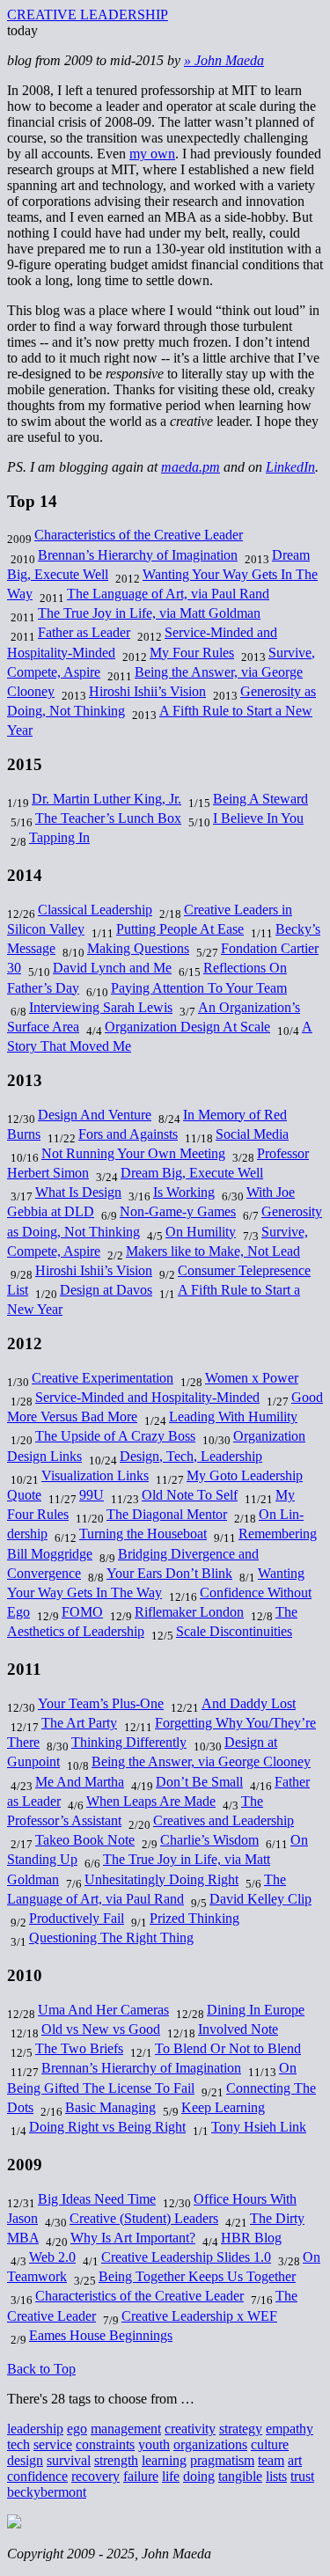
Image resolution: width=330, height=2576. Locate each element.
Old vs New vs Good (101, 2029)
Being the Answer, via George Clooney (201, 1761)
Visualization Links (95, 1475)
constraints (105, 2444)
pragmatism (222, 2460)
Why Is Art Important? (133, 2238)
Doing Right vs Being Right (107, 2127)
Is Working (184, 1192)
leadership (35, 2429)
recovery (95, 2476)
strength (116, 2460)
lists (276, 2476)
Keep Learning (223, 2107)
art (295, 2460)
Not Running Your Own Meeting (133, 1153)
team (271, 2460)
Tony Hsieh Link (259, 2127)
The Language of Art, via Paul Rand (168, 594)
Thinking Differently (129, 1742)
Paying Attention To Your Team (199, 988)
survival (69, 2460)
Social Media (252, 1134)
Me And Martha (80, 1782)
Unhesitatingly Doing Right (161, 1879)
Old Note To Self (190, 1495)
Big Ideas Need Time (97, 2199)
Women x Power (252, 1378)
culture (270, 2444)
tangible (240, 2476)
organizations (210, 2444)
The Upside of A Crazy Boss (115, 1436)
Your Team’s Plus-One (101, 1703)
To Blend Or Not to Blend (228, 2048)
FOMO (82, 1612)
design (25, 2460)
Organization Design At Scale (187, 1027)
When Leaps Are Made (151, 1801)
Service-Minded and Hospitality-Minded (147, 1397)
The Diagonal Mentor (167, 1514)
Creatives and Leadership (224, 1820)
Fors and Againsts (128, 1134)
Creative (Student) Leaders (144, 2218)
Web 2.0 (52, 2257)
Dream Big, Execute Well (192, 1173)
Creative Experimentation (103, 1378)
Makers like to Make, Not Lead (213, 1251)
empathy (290, 2429)
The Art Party (79, 1723)
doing (199, 2476)
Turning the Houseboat (143, 1534)
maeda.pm (191, 467)
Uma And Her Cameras (103, 2010)
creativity (190, 2429)
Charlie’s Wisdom (209, 1840)
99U (92, 1495)
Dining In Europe (256, 2010)
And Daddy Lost (249, 1703)
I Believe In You (258, 818)
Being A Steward (260, 799)
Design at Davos (106, 1290)
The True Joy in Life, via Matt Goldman (149, 613)
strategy (241, 2429)
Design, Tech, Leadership (191, 1456)
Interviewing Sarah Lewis (101, 1007)
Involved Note (238, 2029)
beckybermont (47, 2492)
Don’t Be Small (199, 1782)
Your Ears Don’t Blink (169, 1573)
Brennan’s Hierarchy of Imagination (138, 555)
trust (302, 2476)
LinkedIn (290, 467)
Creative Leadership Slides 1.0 (186, 2257)
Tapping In (59, 837)
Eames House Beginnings (101, 2335)
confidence (37, 2476)
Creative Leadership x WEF (199, 2316)
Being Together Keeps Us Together (197, 2276)
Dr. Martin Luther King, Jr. (106, 799)
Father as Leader (84, 632)
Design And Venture (95, 1115)
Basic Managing (110, 2107)
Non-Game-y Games (178, 1211)
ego (77, 2429)
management (126, 2429)
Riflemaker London (189, 1612)
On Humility (201, 1232)
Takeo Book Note (85, 1840)
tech (18, 2444)
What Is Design (78, 1192)
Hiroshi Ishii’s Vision (147, 691)
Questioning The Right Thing (111, 1938)
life (171, 2476)
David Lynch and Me (112, 968)
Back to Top (41, 2369)
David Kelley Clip (260, 1899)
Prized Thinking (194, 1918)
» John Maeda (224, 60)
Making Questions (138, 948)
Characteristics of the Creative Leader (139, 535)
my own (152, 154)
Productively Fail (77, 1918)
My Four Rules (192, 653)
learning (164, 2460)
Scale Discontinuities (234, 1631)
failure (141, 2476)
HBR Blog (251, 2238)
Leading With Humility (233, 1416)
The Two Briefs (79, 2048)
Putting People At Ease (180, 929)
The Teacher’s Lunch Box (108, 818)
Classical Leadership (95, 910)
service (53, 2444)
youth (154, 2444)
